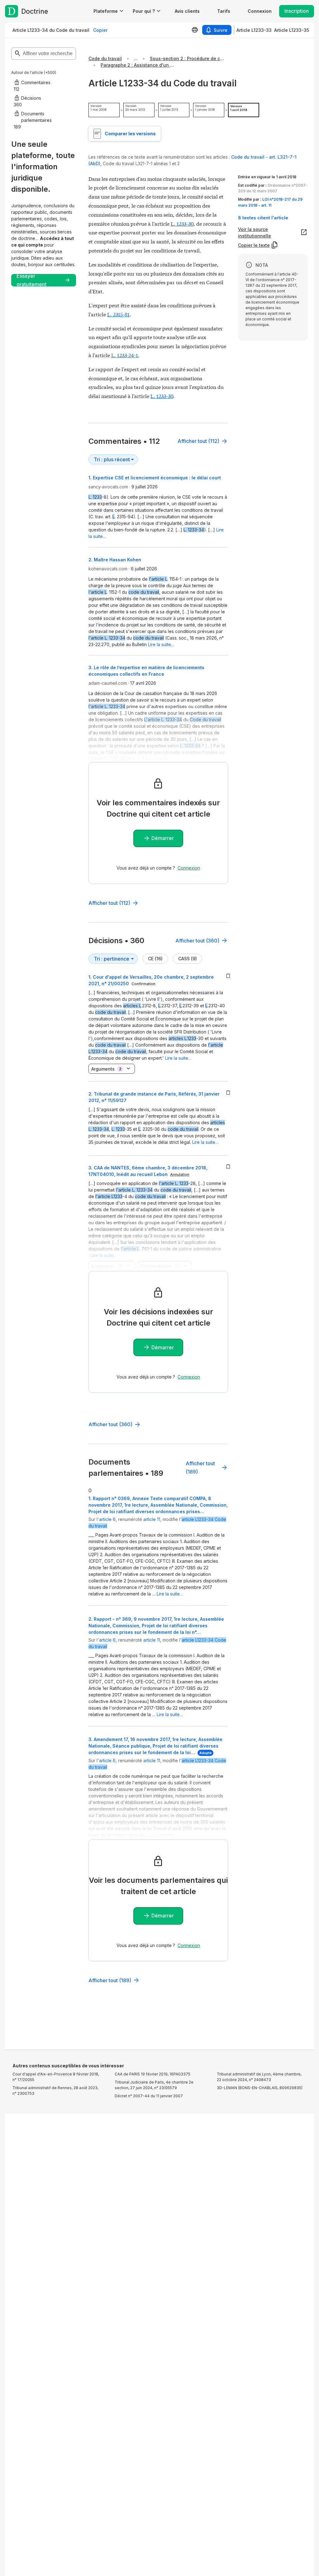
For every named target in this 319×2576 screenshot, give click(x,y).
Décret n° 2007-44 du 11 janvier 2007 (149, 2096)
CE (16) (155, 959)
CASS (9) (188, 959)
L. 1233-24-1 (125, 355)
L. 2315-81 (118, 314)
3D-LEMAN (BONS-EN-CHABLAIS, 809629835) (260, 2088)
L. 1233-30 (182, 223)
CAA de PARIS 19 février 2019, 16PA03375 (152, 2074)
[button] (187, 11)
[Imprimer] (195, 30)
